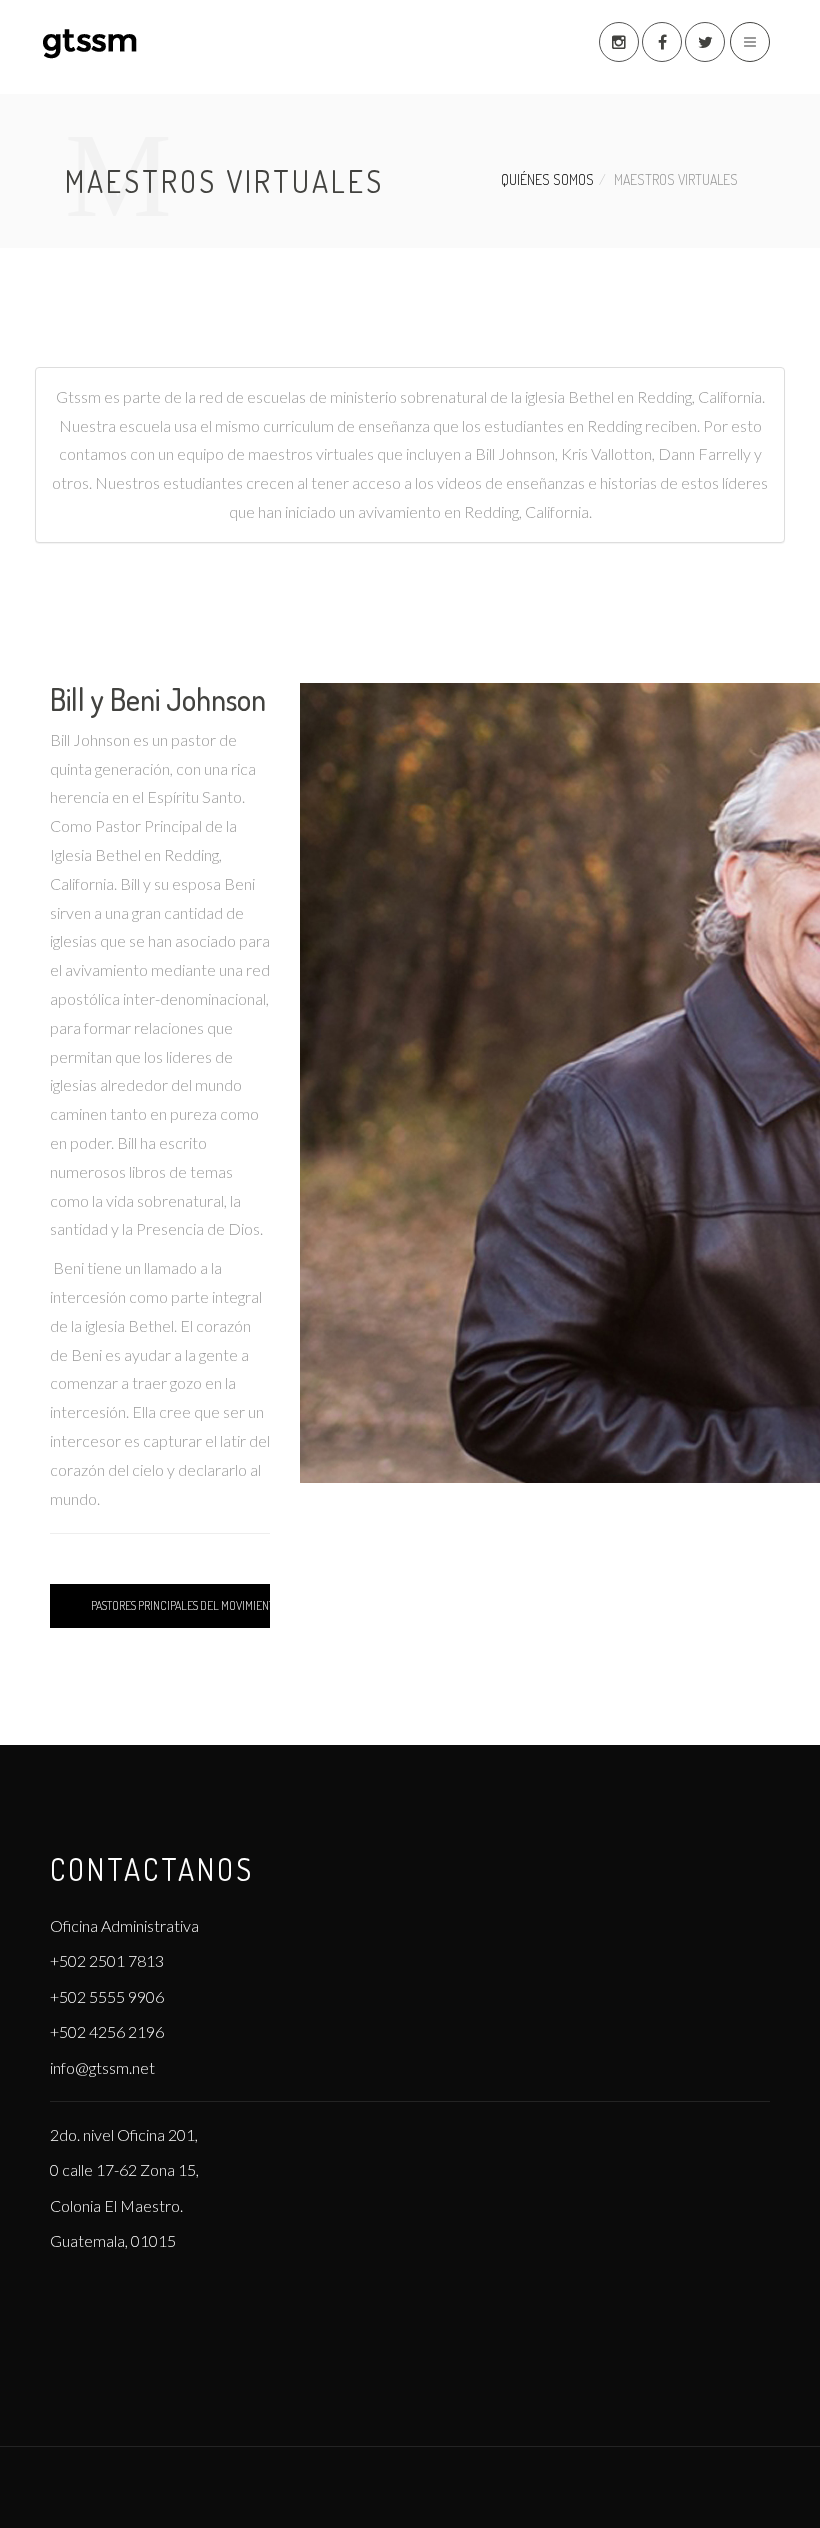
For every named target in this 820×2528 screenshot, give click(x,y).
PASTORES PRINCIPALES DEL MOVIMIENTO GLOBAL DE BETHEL (180, 1605)
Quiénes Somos (547, 179)
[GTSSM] (121, 44)
